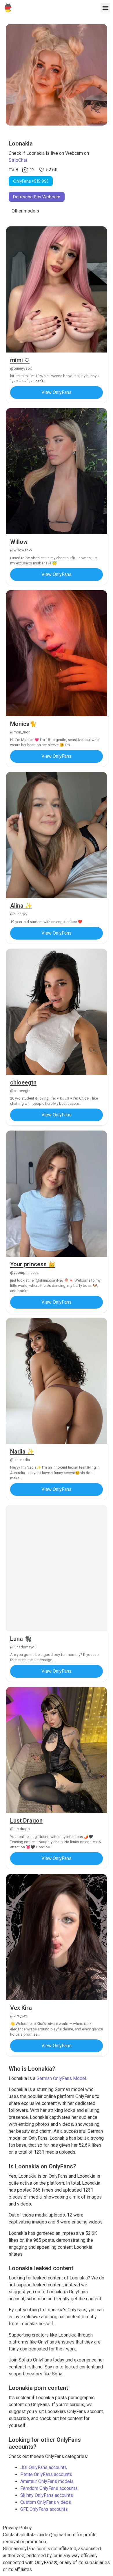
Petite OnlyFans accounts (46, 2474)
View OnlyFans (57, 392)
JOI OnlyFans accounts (44, 2467)
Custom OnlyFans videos (46, 2502)
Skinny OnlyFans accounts (47, 2495)
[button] (105, 8)
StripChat (18, 160)
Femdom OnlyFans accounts (49, 2488)
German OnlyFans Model (61, 2078)
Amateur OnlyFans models (47, 2481)
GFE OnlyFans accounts (44, 2509)
